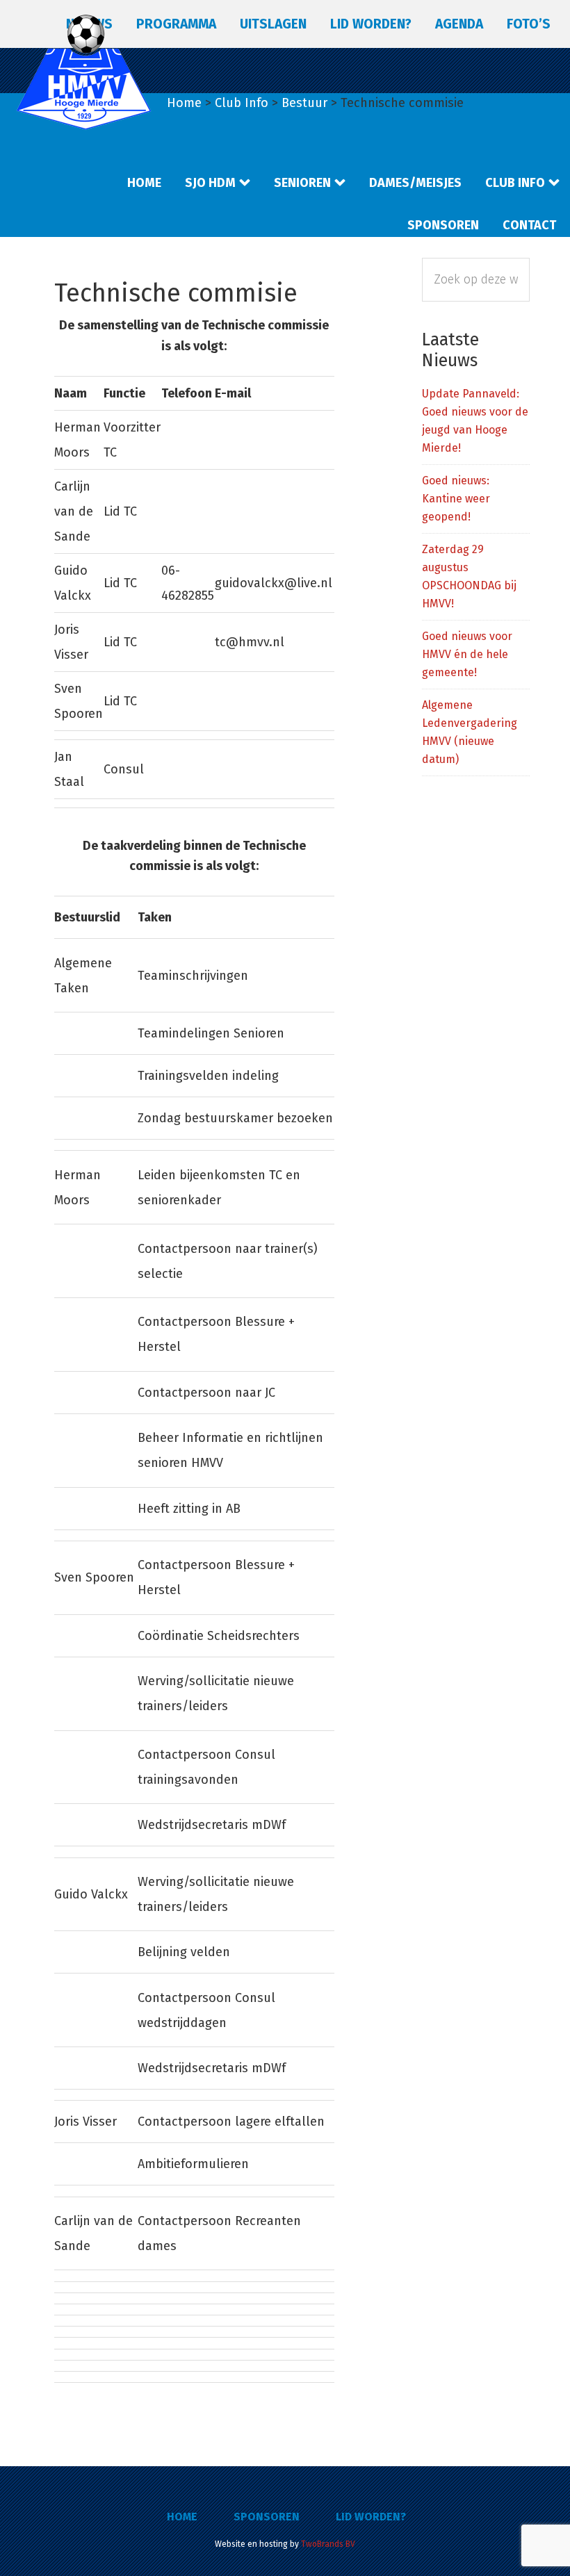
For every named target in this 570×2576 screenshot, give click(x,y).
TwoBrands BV (328, 2544)
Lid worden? (371, 2517)
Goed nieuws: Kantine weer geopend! (456, 499)
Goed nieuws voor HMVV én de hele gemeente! (467, 654)
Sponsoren (267, 2517)
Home (182, 2517)
